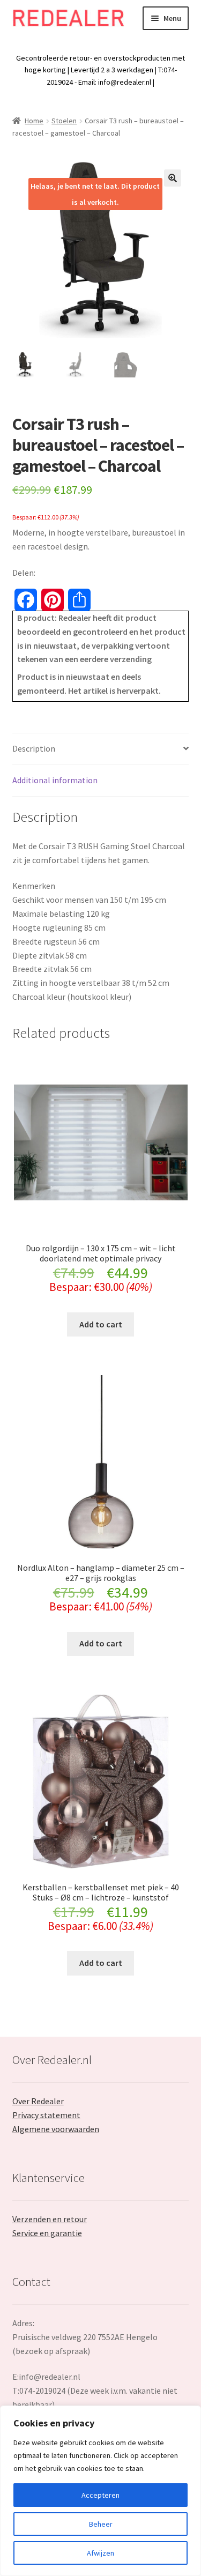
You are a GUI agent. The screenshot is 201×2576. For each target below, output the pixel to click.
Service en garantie (47, 2233)
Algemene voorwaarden (56, 2129)
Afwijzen (100, 2553)
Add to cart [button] (101, 1324)
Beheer (101, 2524)
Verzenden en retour (50, 2219)
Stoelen (64, 121)
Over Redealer (38, 2101)
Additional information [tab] (55, 780)
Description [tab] (34, 748)
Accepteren (100, 2495)
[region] (100, 2491)
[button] (173, 178)
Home (34, 121)
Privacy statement (46, 2115)
